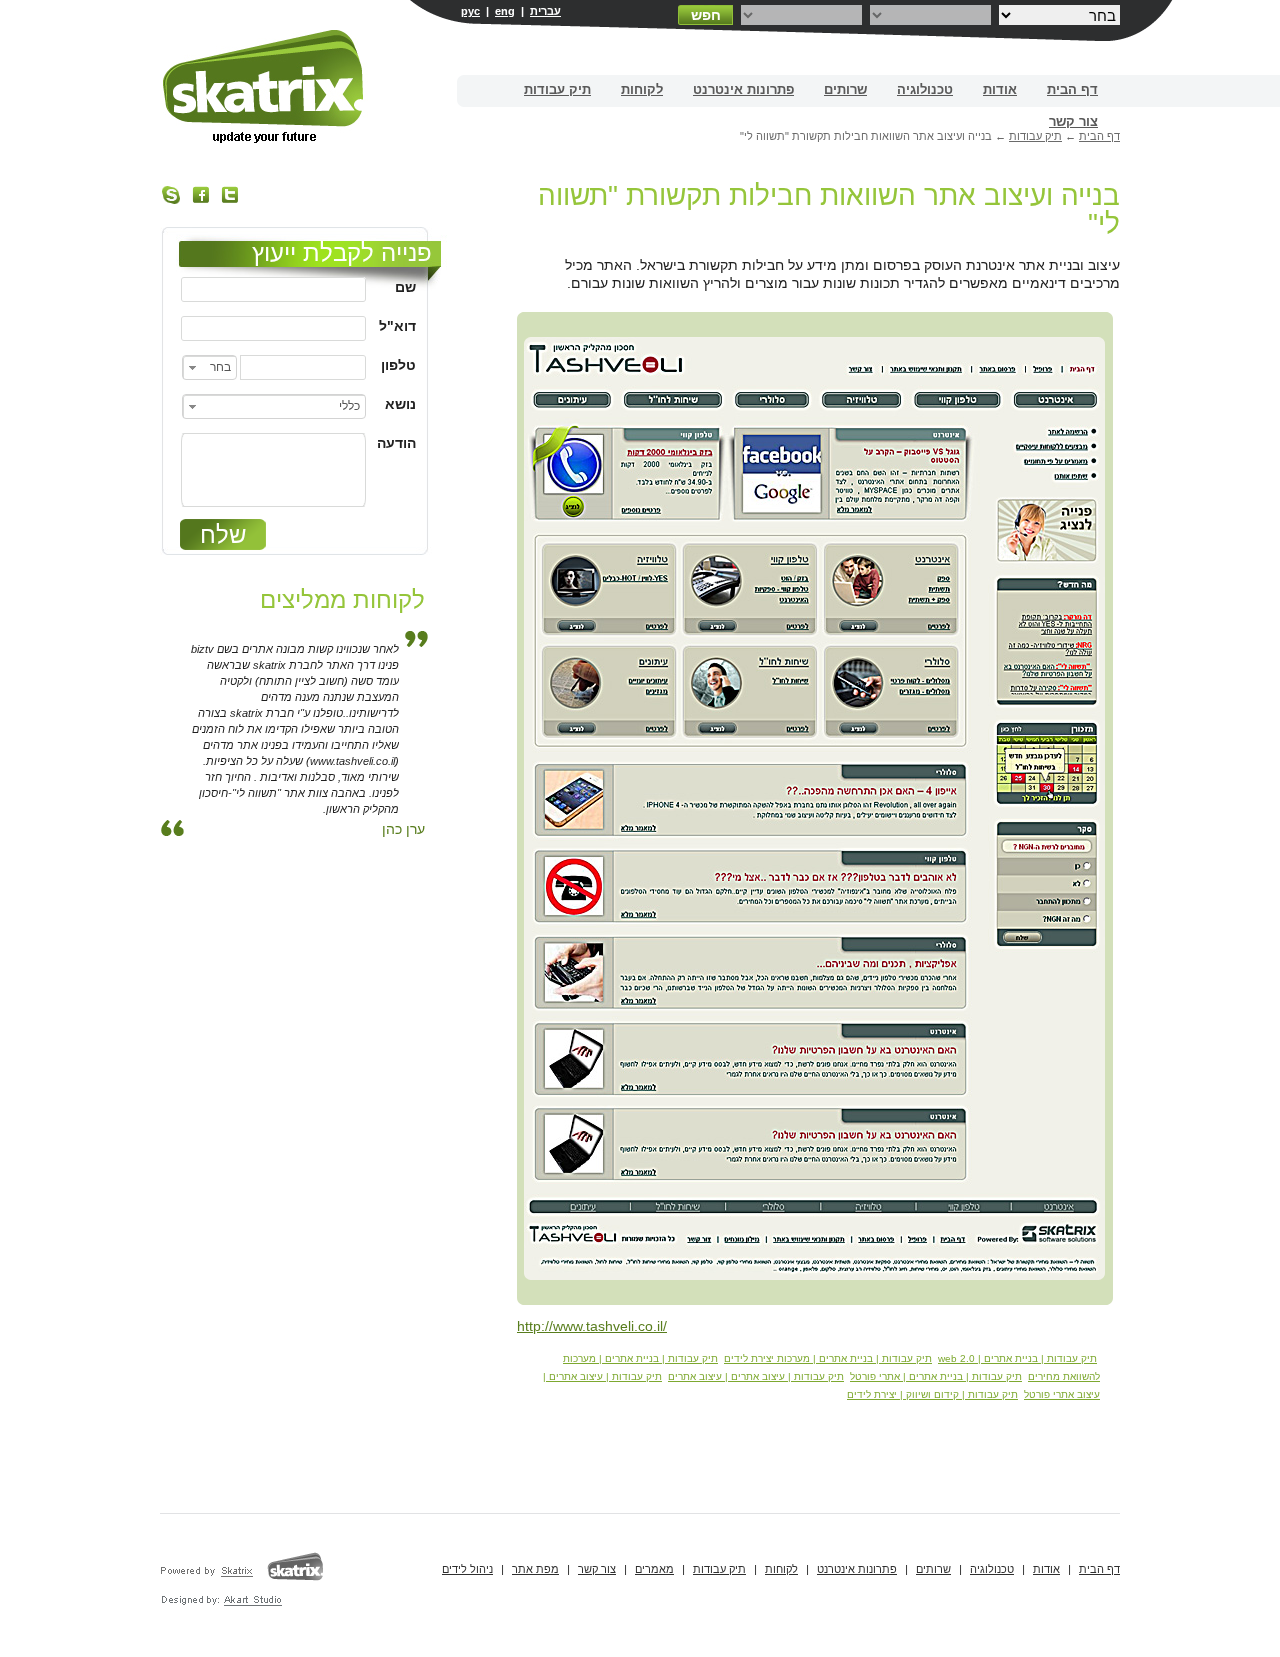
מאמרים (654, 1569)
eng (505, 11)
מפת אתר (535, 1569)
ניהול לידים (467, 1569)
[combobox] (209, 367)
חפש (706, 15)
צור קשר (1073, 121)
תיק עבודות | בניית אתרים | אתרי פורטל (936, 1376)
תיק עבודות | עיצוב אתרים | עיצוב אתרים (756, 1376)
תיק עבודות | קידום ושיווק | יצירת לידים (932, 1394)
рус (470, 11)
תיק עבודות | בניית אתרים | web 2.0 (1017, 1358)
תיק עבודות (557, 89)
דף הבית (1072, 89)
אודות (1000, 89)
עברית (545, 11)
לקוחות (642, 89)
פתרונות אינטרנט (743, 89)
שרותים (845, 89)
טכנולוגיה (925, 89)
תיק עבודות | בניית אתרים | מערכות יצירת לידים (828, 1358)
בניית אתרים (264, 86)
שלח (223, 534)
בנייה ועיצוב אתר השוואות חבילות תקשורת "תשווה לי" (829, 209)
